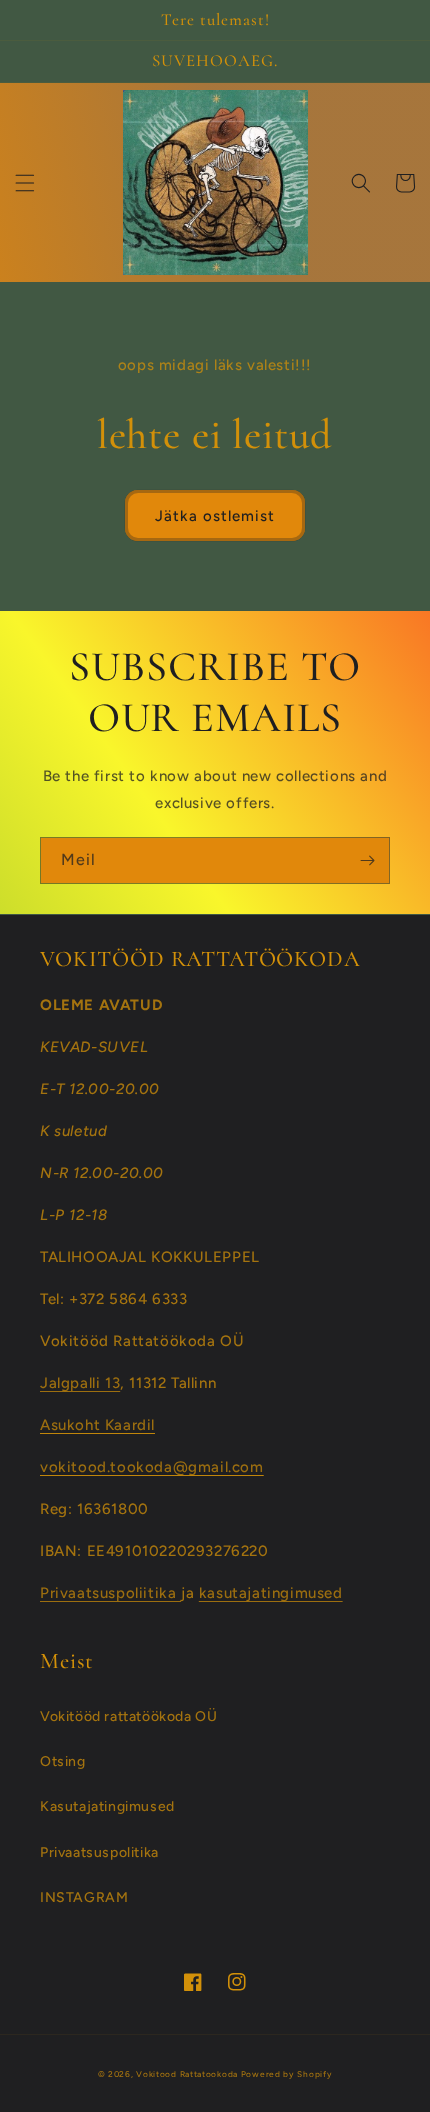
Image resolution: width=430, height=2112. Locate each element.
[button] (25, 183)
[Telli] (367, 860)
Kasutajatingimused (107, 1806)
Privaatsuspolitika (99, 1852)
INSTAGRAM (84, 1897)
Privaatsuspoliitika (110, 1593)
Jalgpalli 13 (80, 1383)
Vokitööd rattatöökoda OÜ (128, 1716)
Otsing (63, 1761)
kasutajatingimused (271, 1593)
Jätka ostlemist (215, 516)
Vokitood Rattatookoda (187, 2074)
